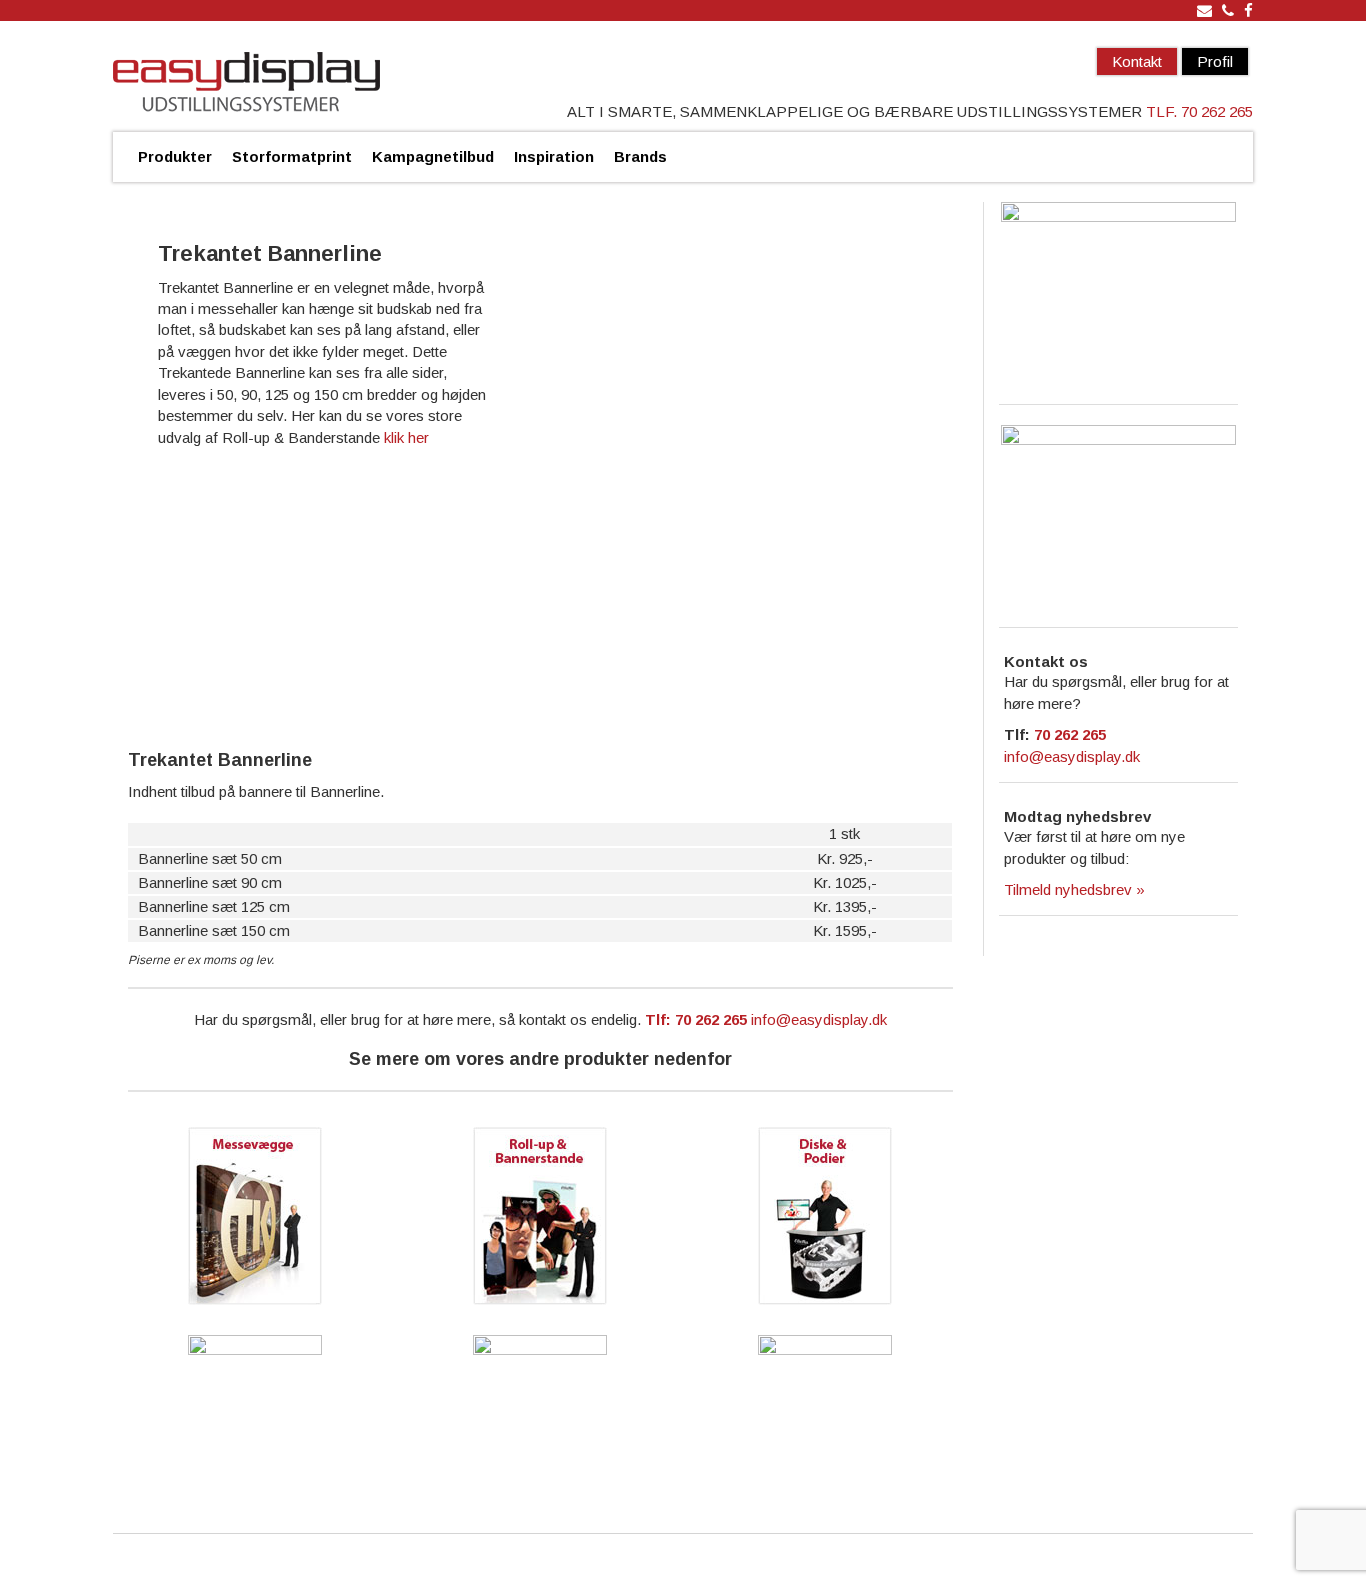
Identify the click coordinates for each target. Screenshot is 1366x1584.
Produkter (175, 156)
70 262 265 (1070, 734)
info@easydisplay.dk (819, 1019)
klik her (406, 437)
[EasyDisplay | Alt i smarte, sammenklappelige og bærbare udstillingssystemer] (246, 84)
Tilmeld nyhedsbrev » (1074, 889)
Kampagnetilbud (433, 156)
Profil (1215, 61)
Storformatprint (292, 156)
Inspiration (554, 156)
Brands (640, 156)
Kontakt (1137, 61)
